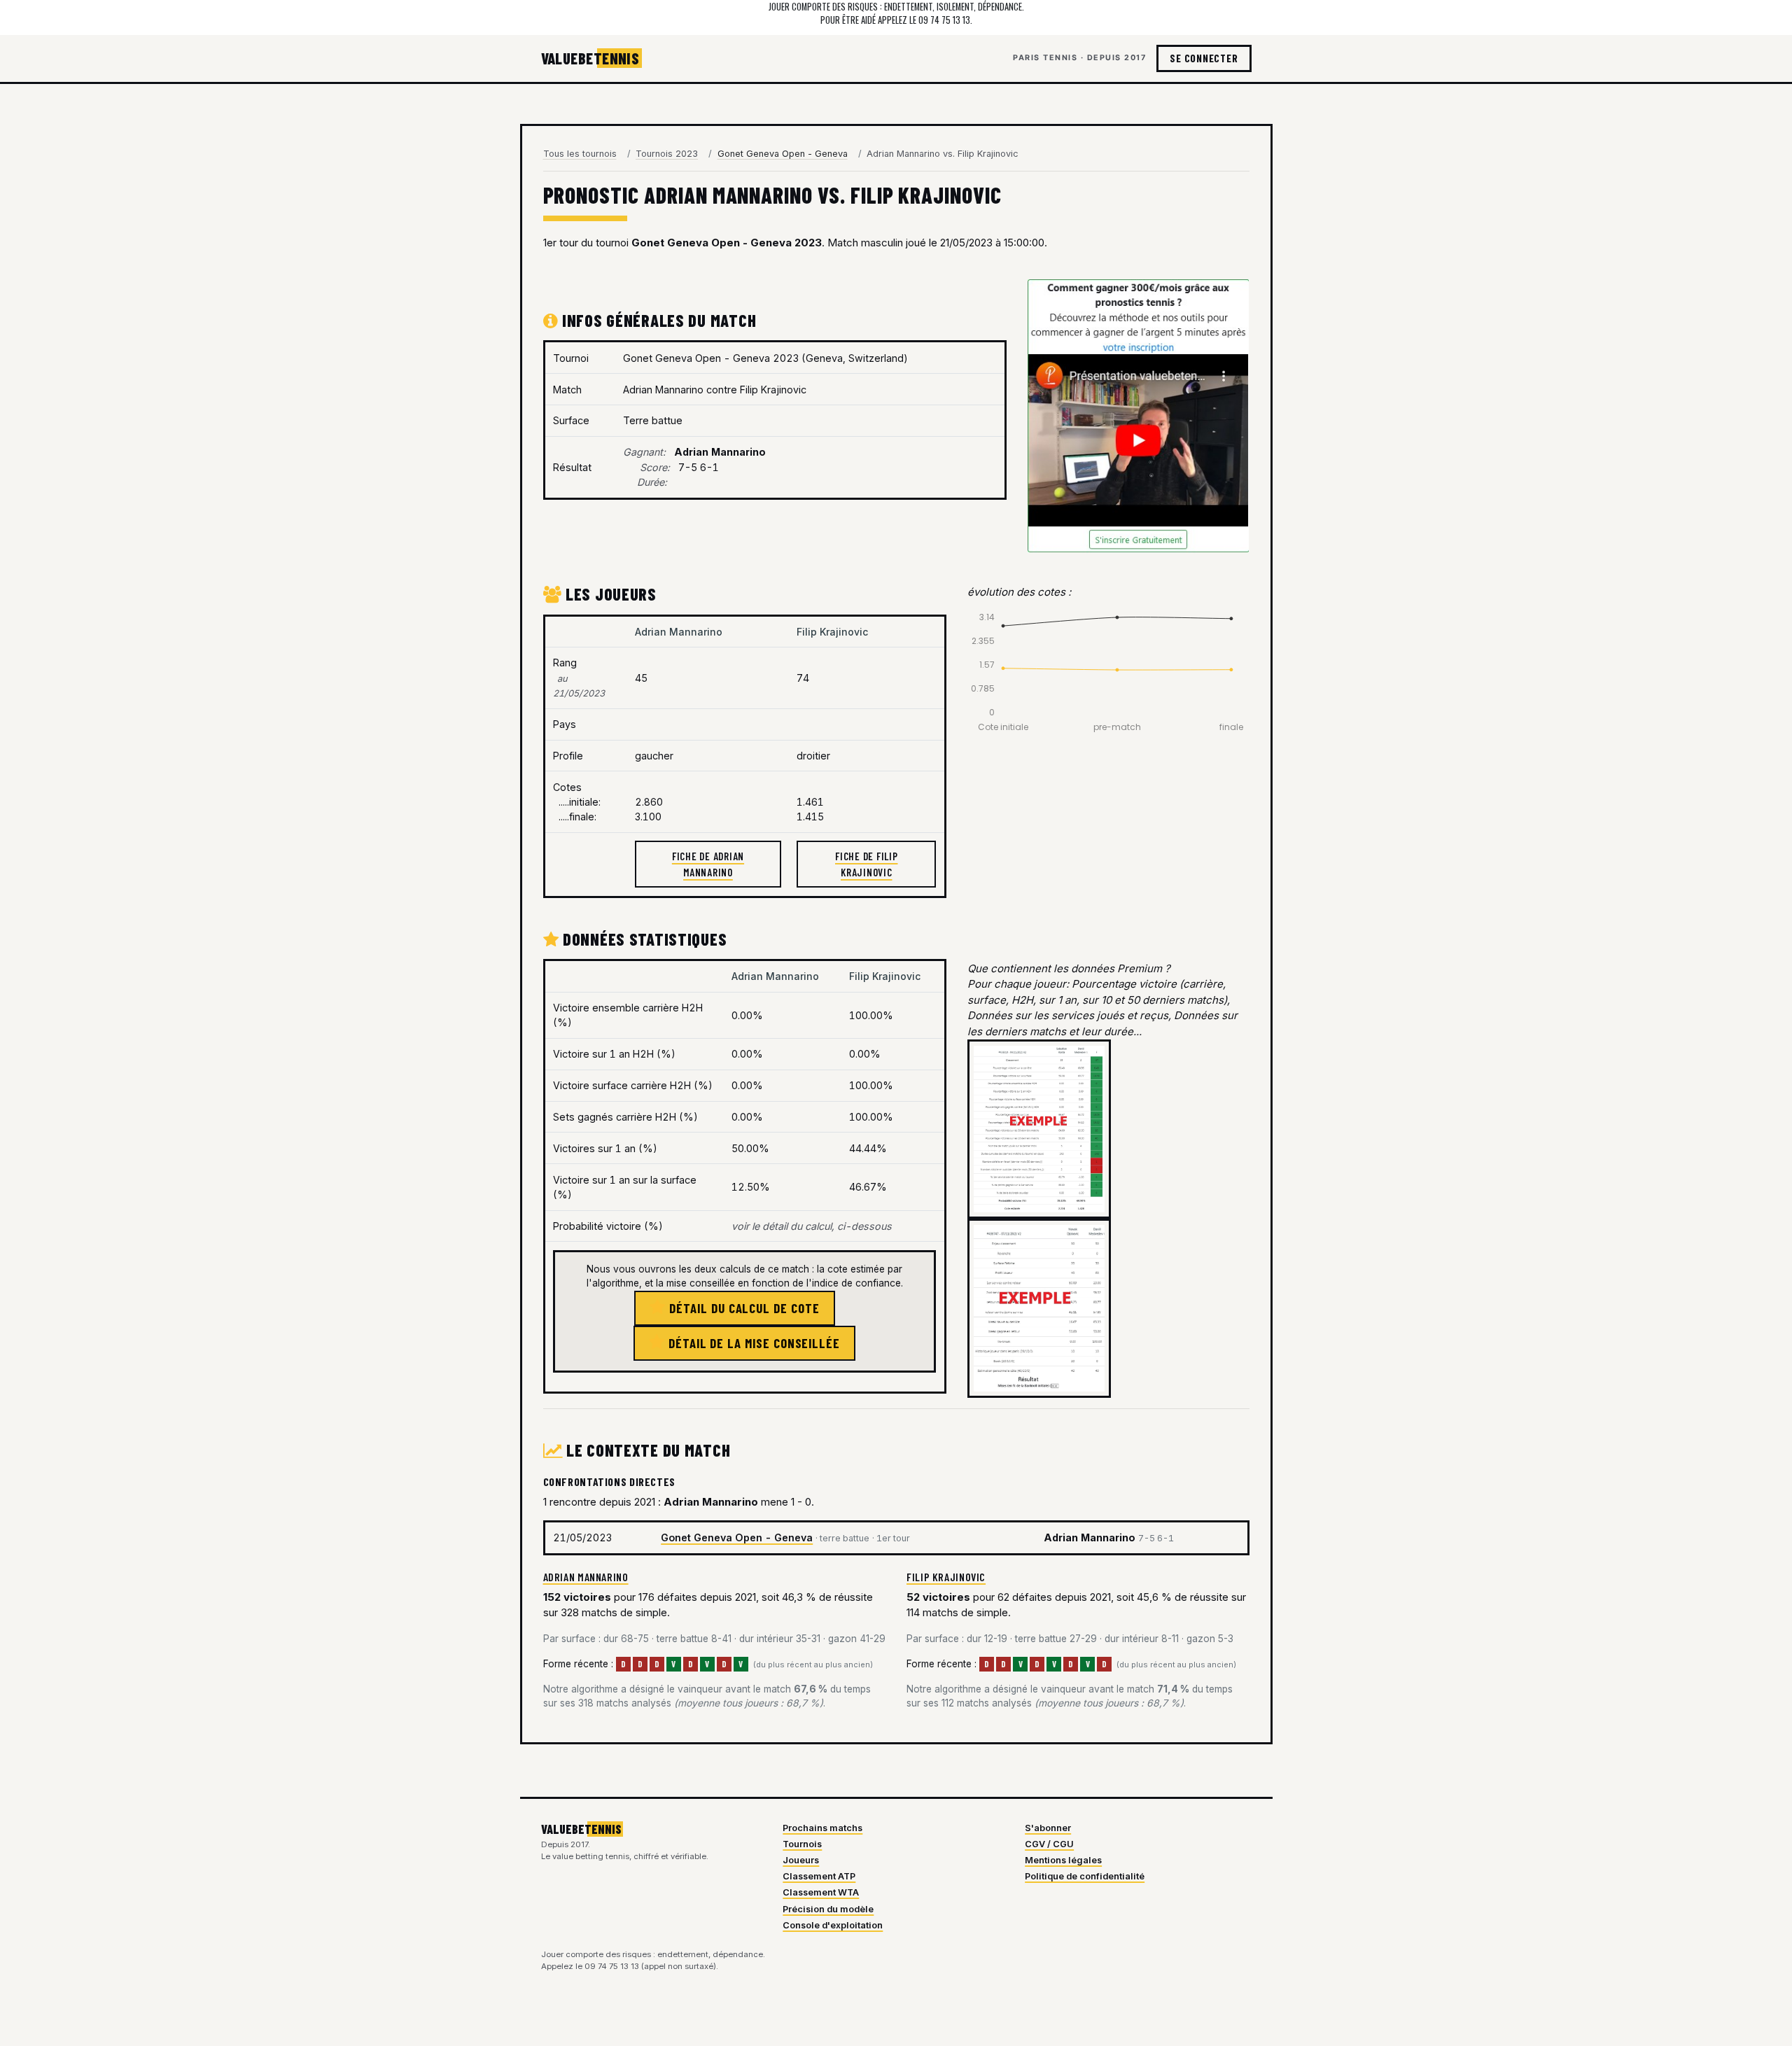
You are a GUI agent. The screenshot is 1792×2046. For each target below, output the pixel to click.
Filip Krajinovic (946, 1577)
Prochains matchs (822, 1828)
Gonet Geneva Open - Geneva (737, 1537)
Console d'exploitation (833, 1925)
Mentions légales (1063, 1860)
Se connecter (1204, 58)
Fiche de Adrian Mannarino (708, 864)
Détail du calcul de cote (742, 1308)
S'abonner (1048, 1828)
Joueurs (801, 1860)
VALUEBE (590, 58)
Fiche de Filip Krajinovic (867, 864)
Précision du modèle (828, 1909)
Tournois (802, 1844)
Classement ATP (819, 1876)
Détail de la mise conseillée (752, 1343)
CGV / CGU (1049, 1844)
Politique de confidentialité (1085, 1876)
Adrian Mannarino (586, 1577)
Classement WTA (821, 1892)
